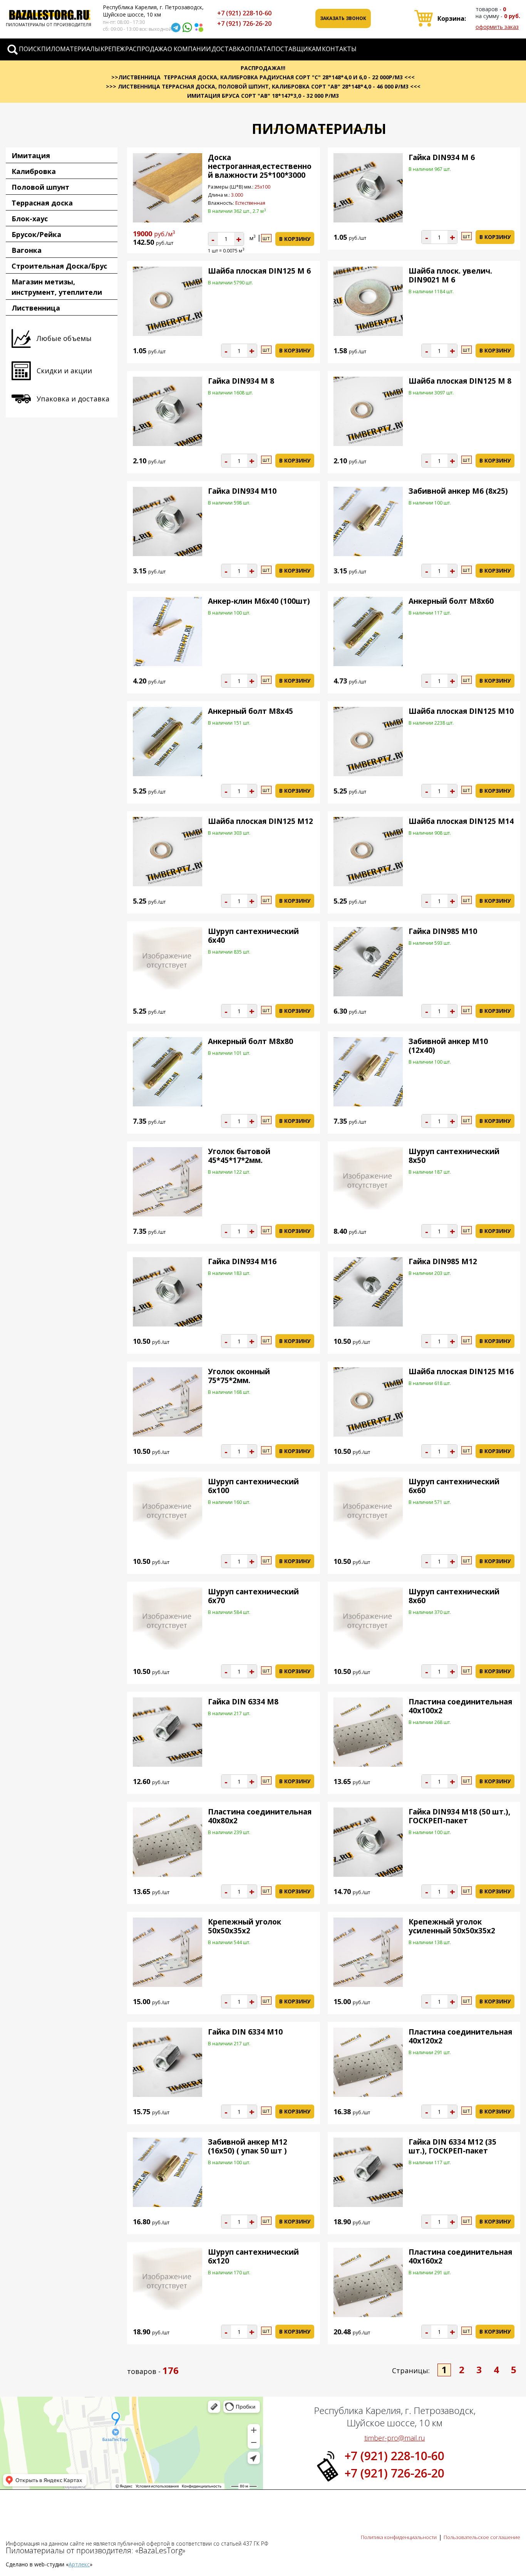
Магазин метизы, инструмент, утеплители (57, 287)
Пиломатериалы (71, 49)
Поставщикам (296, 49)
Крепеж (113, 49)
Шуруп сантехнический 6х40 (253, 936)
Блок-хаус (30, 219)
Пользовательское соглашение (482, 2537)
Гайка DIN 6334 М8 (243, 1702)
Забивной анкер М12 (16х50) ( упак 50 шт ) (248, 2146)
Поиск (30, 49)
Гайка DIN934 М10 (242, 491)
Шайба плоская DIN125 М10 (461, 711)
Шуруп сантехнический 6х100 (253, 1486)
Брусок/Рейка (36, 234)
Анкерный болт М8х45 (250, 711)
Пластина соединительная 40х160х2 (460, 2256)
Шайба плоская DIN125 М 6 (259, 271)
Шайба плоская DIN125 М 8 (460, 381)
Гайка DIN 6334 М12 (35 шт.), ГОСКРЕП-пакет (452, 2146)
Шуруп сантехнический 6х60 (454, 1486)
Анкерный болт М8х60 (451, 601)
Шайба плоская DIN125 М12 (260, 821)
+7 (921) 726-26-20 (244, 23)
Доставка (228, 49)
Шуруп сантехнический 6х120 (253, 2256)
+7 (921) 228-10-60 (244, 13)
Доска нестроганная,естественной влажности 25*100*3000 (260, 166)
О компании (189, 49)
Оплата (258, 49)
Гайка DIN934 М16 (242, 1261)
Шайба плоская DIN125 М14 (461, 821)
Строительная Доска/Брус (59, 266)
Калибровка (34, 171)
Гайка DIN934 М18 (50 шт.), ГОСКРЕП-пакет (459, 1816)
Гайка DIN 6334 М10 (245, 2032)
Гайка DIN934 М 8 (241, 381)
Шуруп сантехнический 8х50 (454, 1156)
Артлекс (79, 2564)
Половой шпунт (40, 187)
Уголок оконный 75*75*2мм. (239, 1376)
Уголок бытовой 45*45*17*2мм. (239, 1156)
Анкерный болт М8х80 (250, 1041)
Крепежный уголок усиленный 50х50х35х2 (452, 1926)
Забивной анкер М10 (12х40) (448, 1046)
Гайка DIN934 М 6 (442, 157)
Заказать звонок (343, 18)
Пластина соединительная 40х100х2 (460, 1706)
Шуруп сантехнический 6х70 (253, 1596)
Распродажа (146, 49)
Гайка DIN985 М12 (443, 1261)
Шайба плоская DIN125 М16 (461, 1372)
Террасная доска (42, 203)
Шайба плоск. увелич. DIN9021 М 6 (450, 275)
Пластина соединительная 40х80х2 (260, 1816)
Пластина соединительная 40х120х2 (460, 2036)
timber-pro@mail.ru (395, 2438)
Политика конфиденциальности (399, 2537)
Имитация (31, 155)
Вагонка (27, 250)
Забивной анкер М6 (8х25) (458, 491)
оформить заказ (497, 27)
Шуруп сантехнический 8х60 (454, 1596)
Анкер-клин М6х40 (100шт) (259, 601)
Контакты (339, 49)
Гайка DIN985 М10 (443, 931)
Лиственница (36, 308)
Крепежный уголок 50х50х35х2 (245, 1926)
